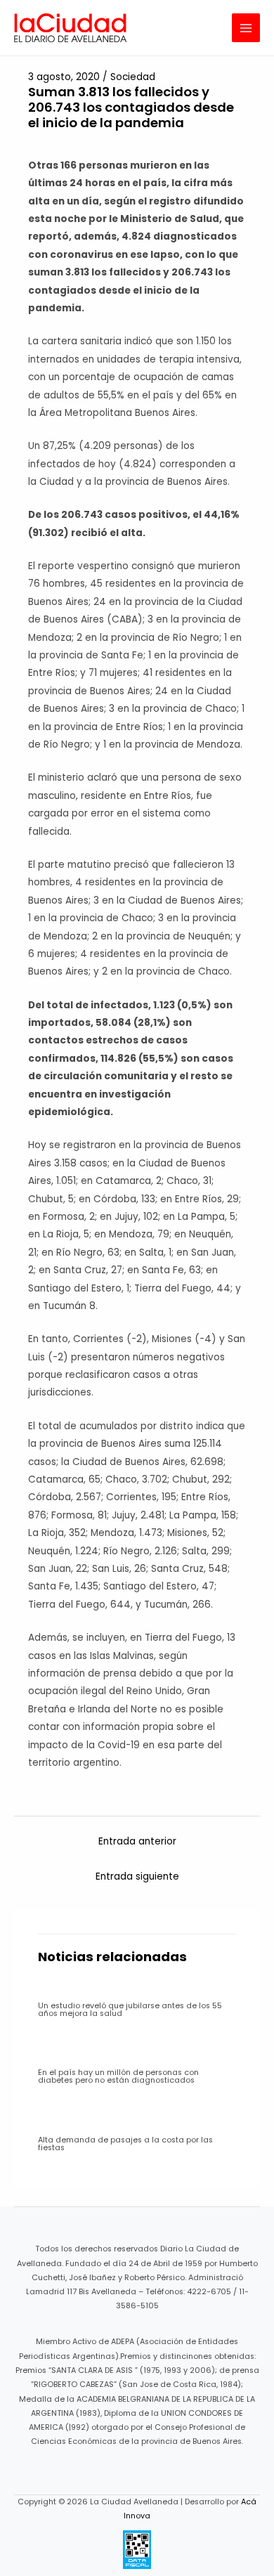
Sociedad (133, 77)
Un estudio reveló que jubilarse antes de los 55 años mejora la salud (130, 2010)
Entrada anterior (137, 1841)
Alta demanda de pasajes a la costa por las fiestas (125, 2144)
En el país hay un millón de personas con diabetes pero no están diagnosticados (118, 2076)
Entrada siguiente (137, 1876)
